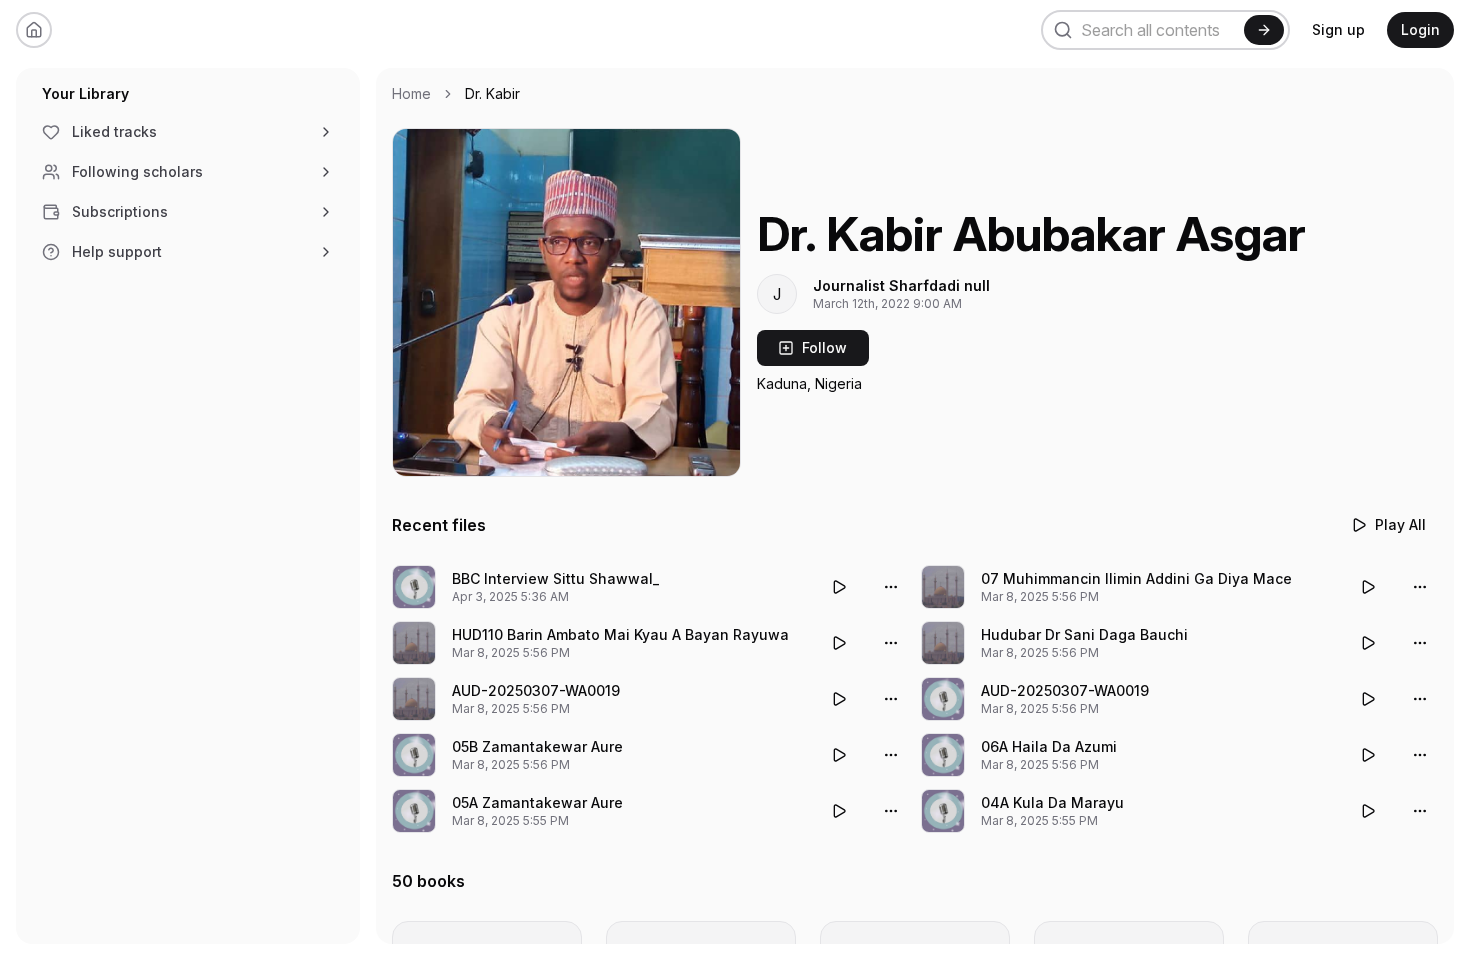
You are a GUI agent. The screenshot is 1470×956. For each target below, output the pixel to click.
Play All (1400, 524)
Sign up (1338, 29)
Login (1420, 29)
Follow (824, 347)
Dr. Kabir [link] (492, 93)
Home (411, 93)
